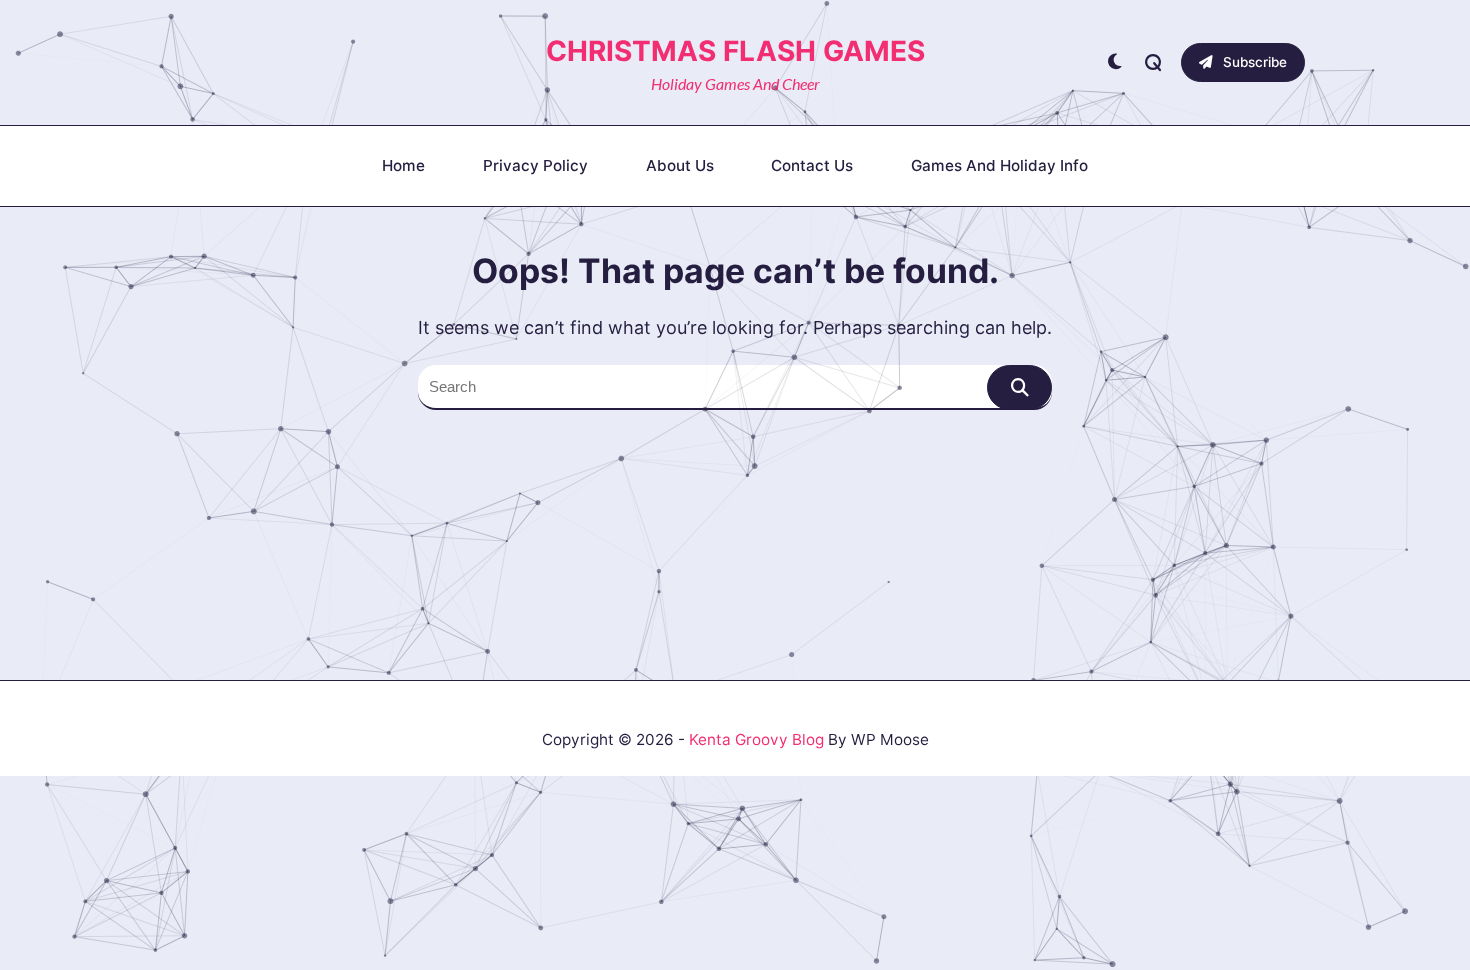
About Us (680, 165)
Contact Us (812, 165)
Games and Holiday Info (999, 165)
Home (403, 165)
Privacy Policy (535, 165)
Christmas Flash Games (735, 51)
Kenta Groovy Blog (756, 739)
